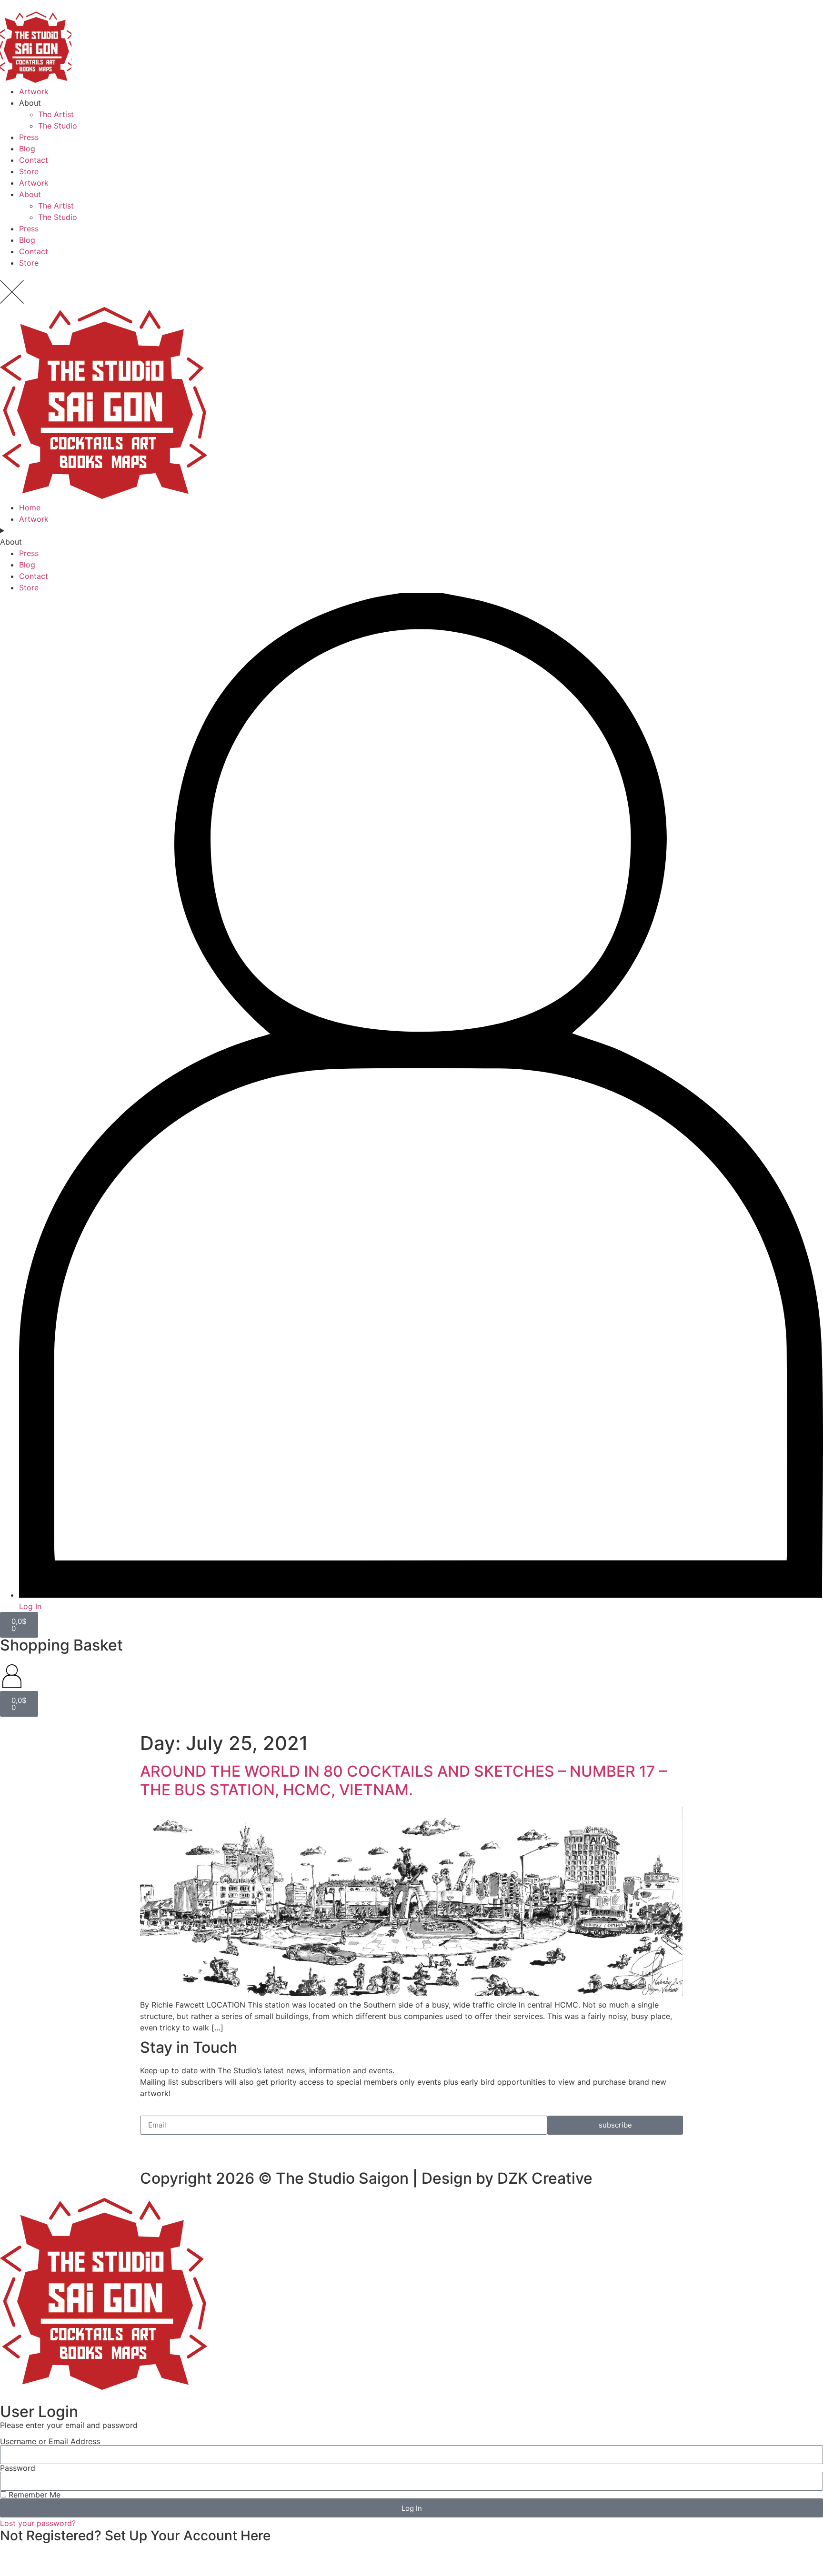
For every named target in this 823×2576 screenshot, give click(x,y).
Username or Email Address (50, 2441)
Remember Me (33, 2495)
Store (29, 171)
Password (18, 2468)
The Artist (56, 114)
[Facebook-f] (152, 2147)
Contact (34, 160)
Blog (27, 149)
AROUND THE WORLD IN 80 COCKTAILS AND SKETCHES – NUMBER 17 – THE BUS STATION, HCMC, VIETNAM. (403, 1780)
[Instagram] (178, 2147)
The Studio (58, 126)
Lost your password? (38, 2523)
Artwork (34, 91)
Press (29, 137)
